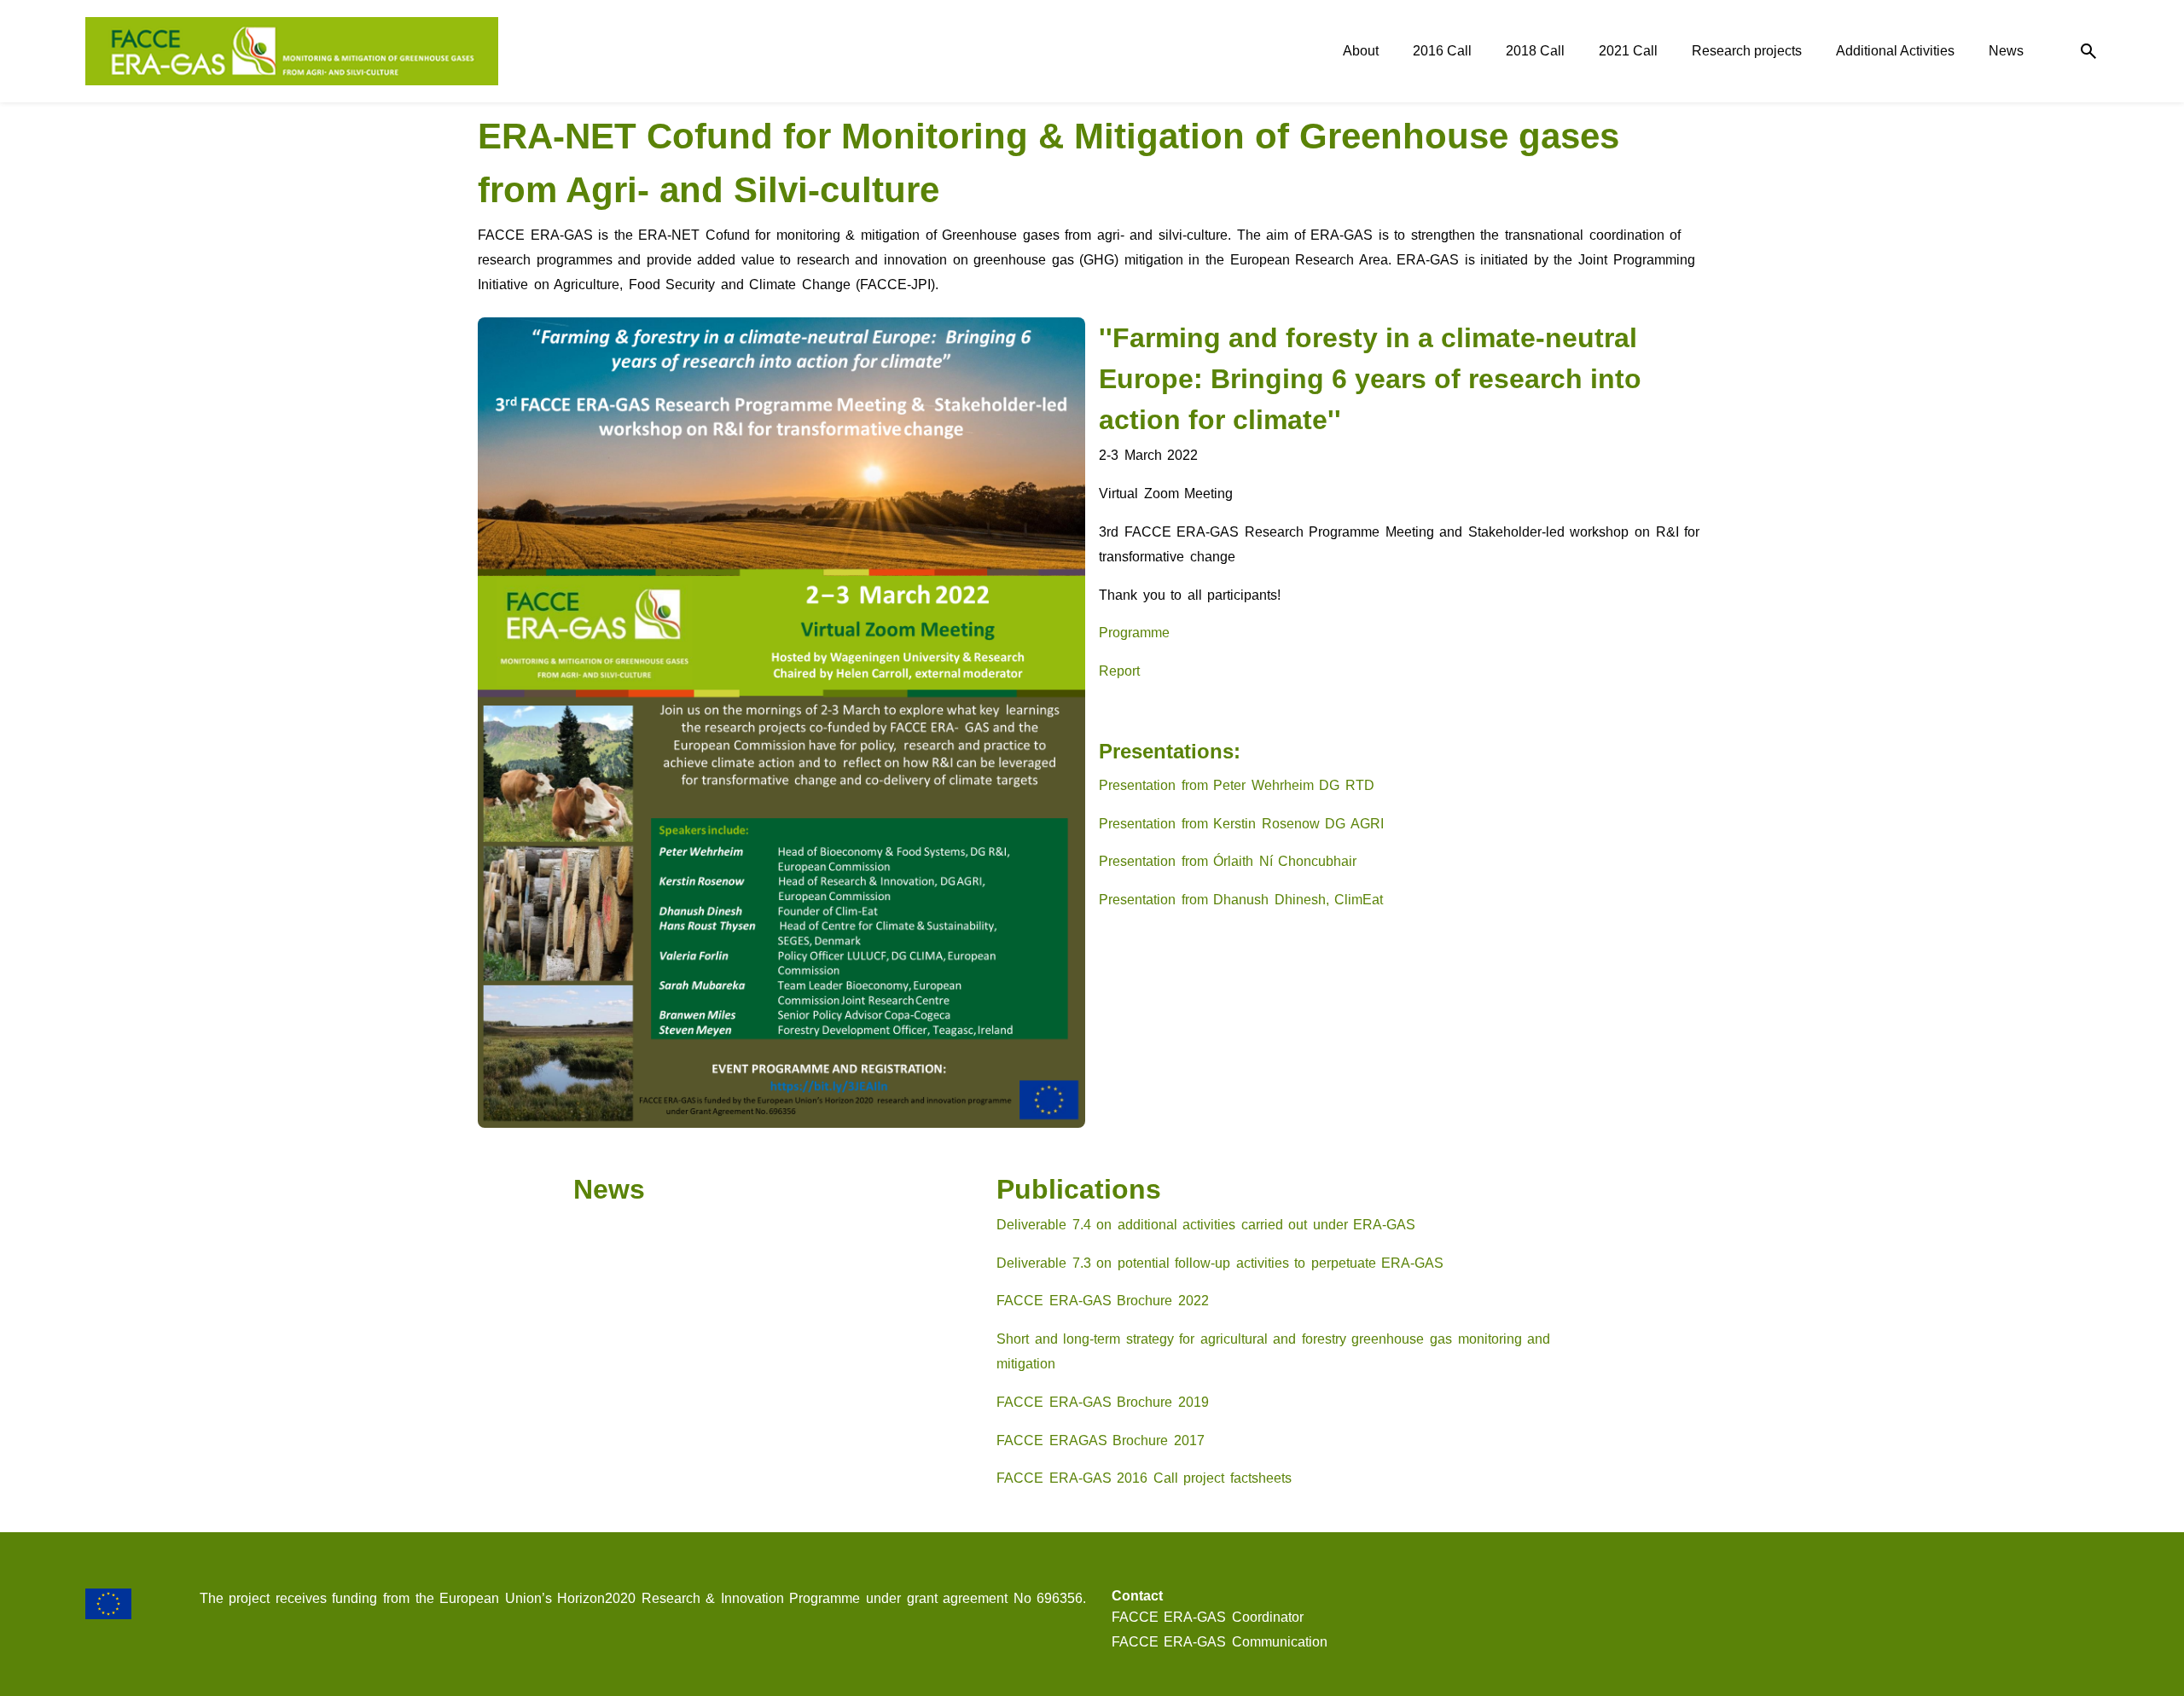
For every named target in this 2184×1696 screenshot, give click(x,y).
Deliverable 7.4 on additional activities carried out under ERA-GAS (1206, 1225)
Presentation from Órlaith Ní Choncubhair (1228, 861)
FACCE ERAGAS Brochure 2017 (1101, 1440)
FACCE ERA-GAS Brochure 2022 (1103, 1301)
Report (1119, 671)
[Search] (2088, 52)
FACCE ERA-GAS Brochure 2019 (1103, 1402)
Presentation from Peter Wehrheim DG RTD (1237, 785)
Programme (1134, 633)
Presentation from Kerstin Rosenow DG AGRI (1241, 824)
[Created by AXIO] (2085, 1600)
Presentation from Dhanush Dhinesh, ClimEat (1241, 900)
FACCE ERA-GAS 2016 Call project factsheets (1144, 1478)
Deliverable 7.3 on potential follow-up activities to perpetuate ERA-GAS (1220, 1263)
